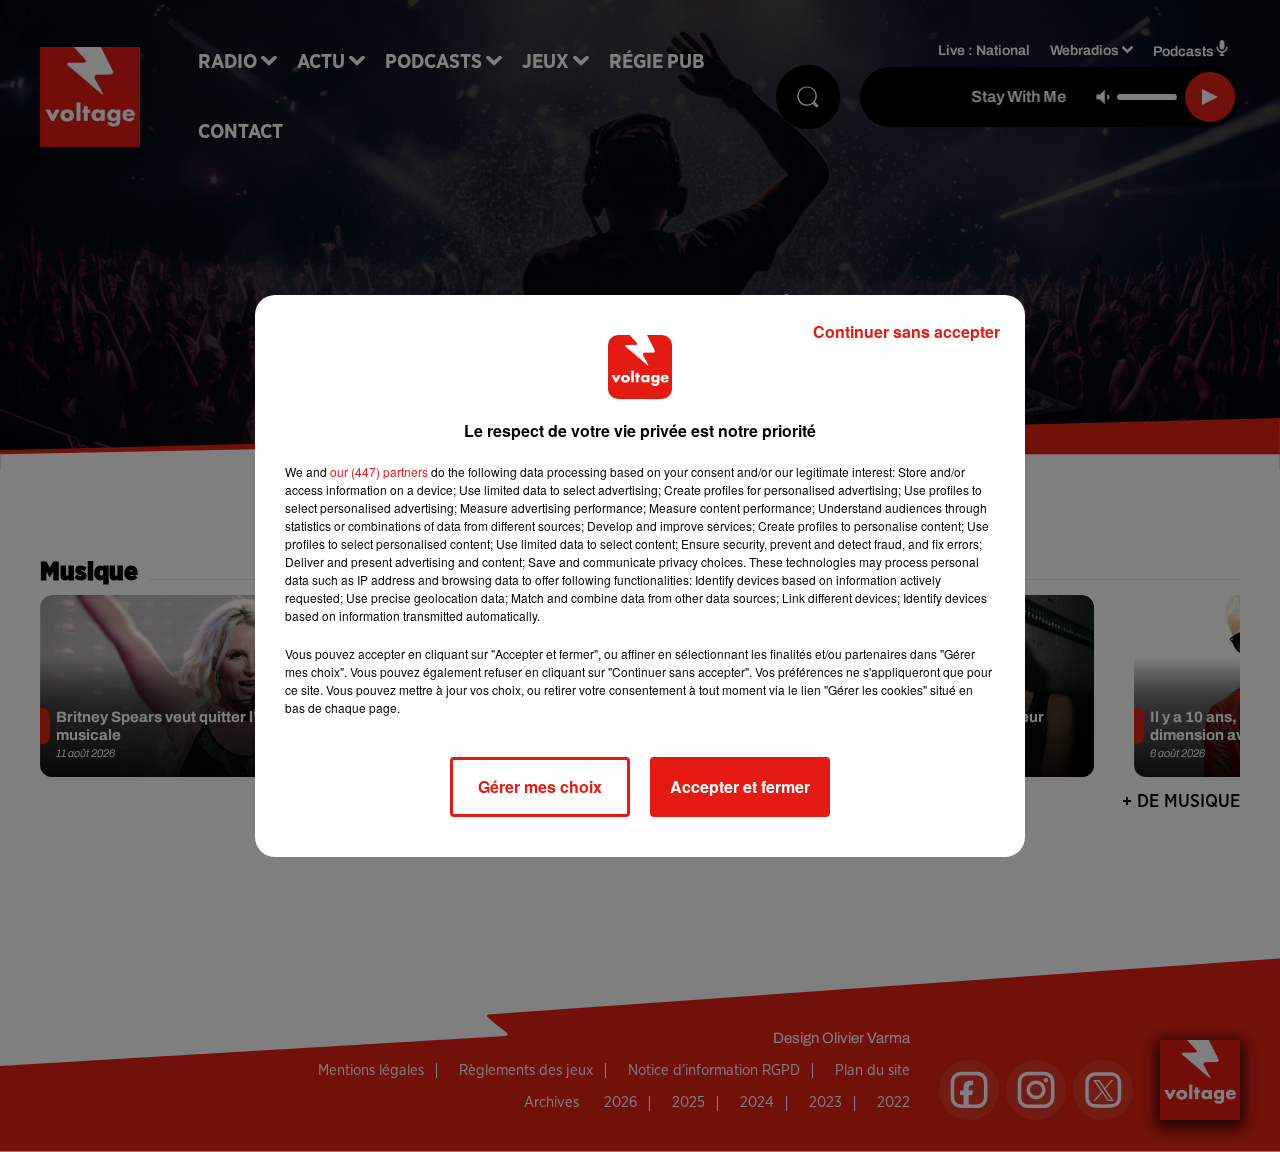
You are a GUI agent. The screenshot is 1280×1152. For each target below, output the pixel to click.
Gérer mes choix (540, 786)
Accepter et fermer (740, 786)
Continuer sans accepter (906, 331)
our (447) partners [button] (379, 471)
